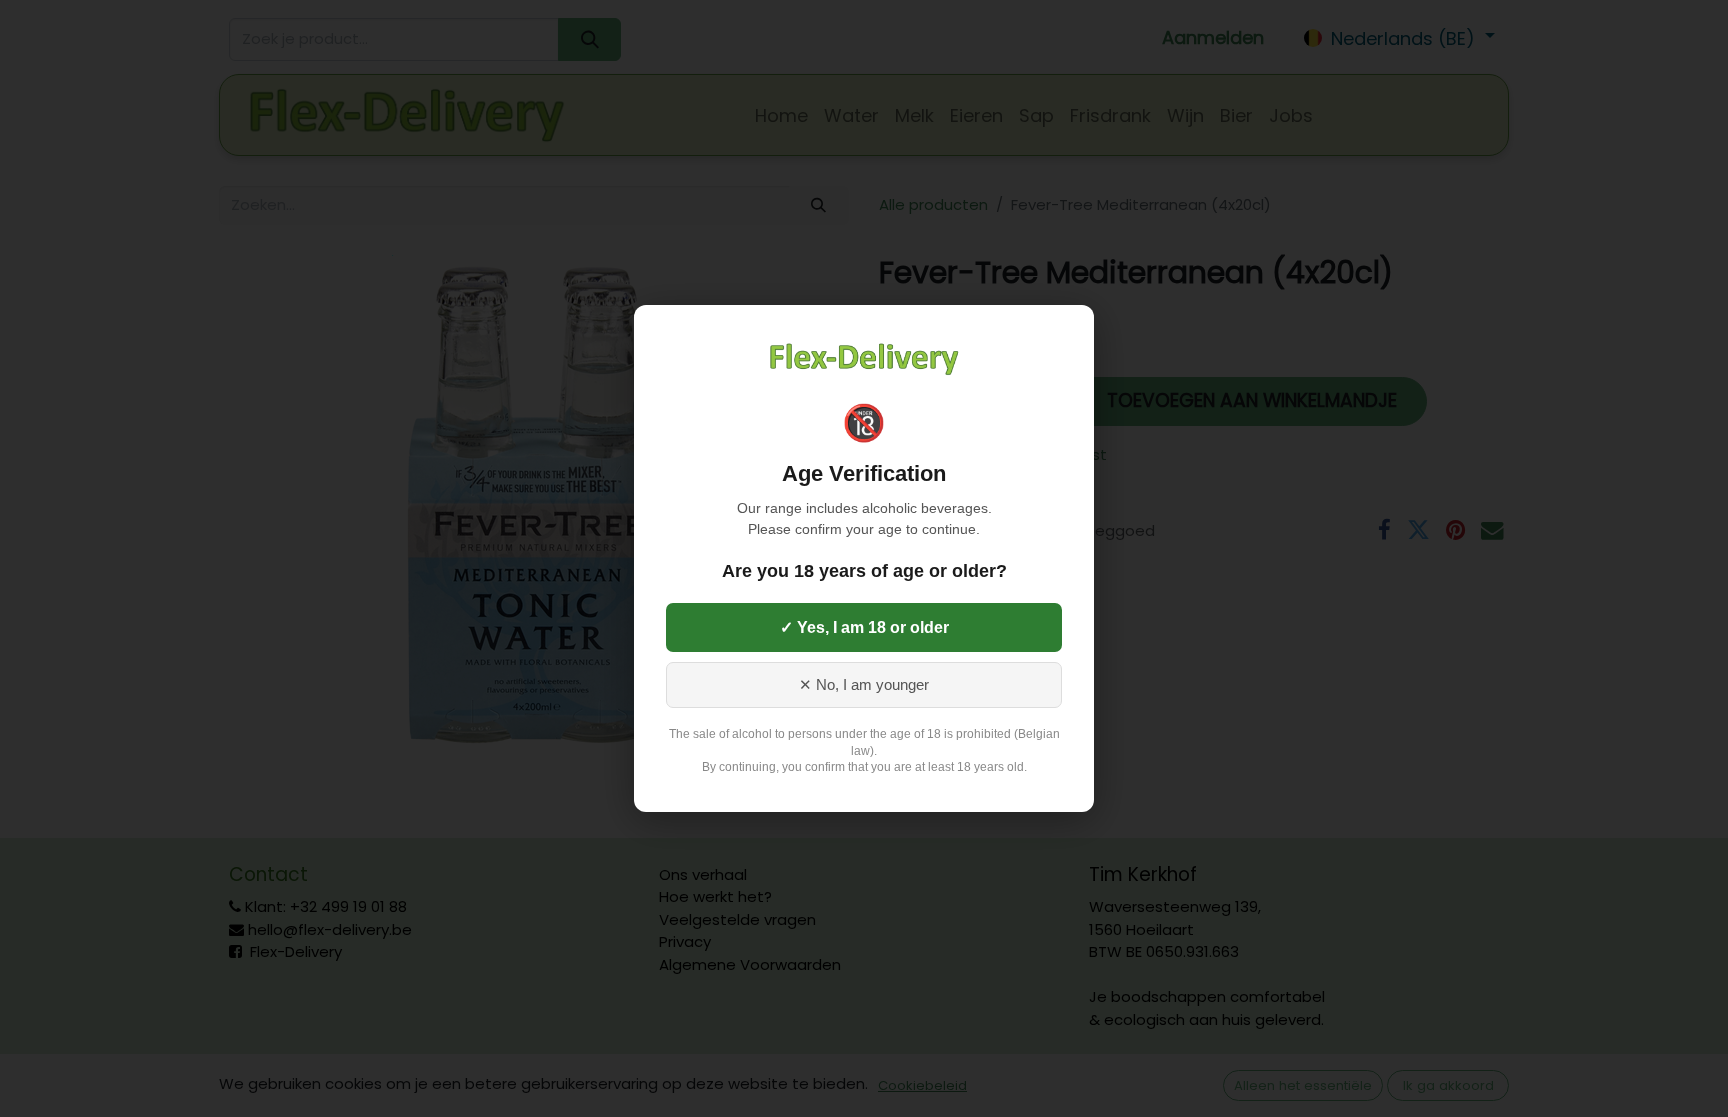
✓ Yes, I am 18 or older (864, 627)
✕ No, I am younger (864, 685)
